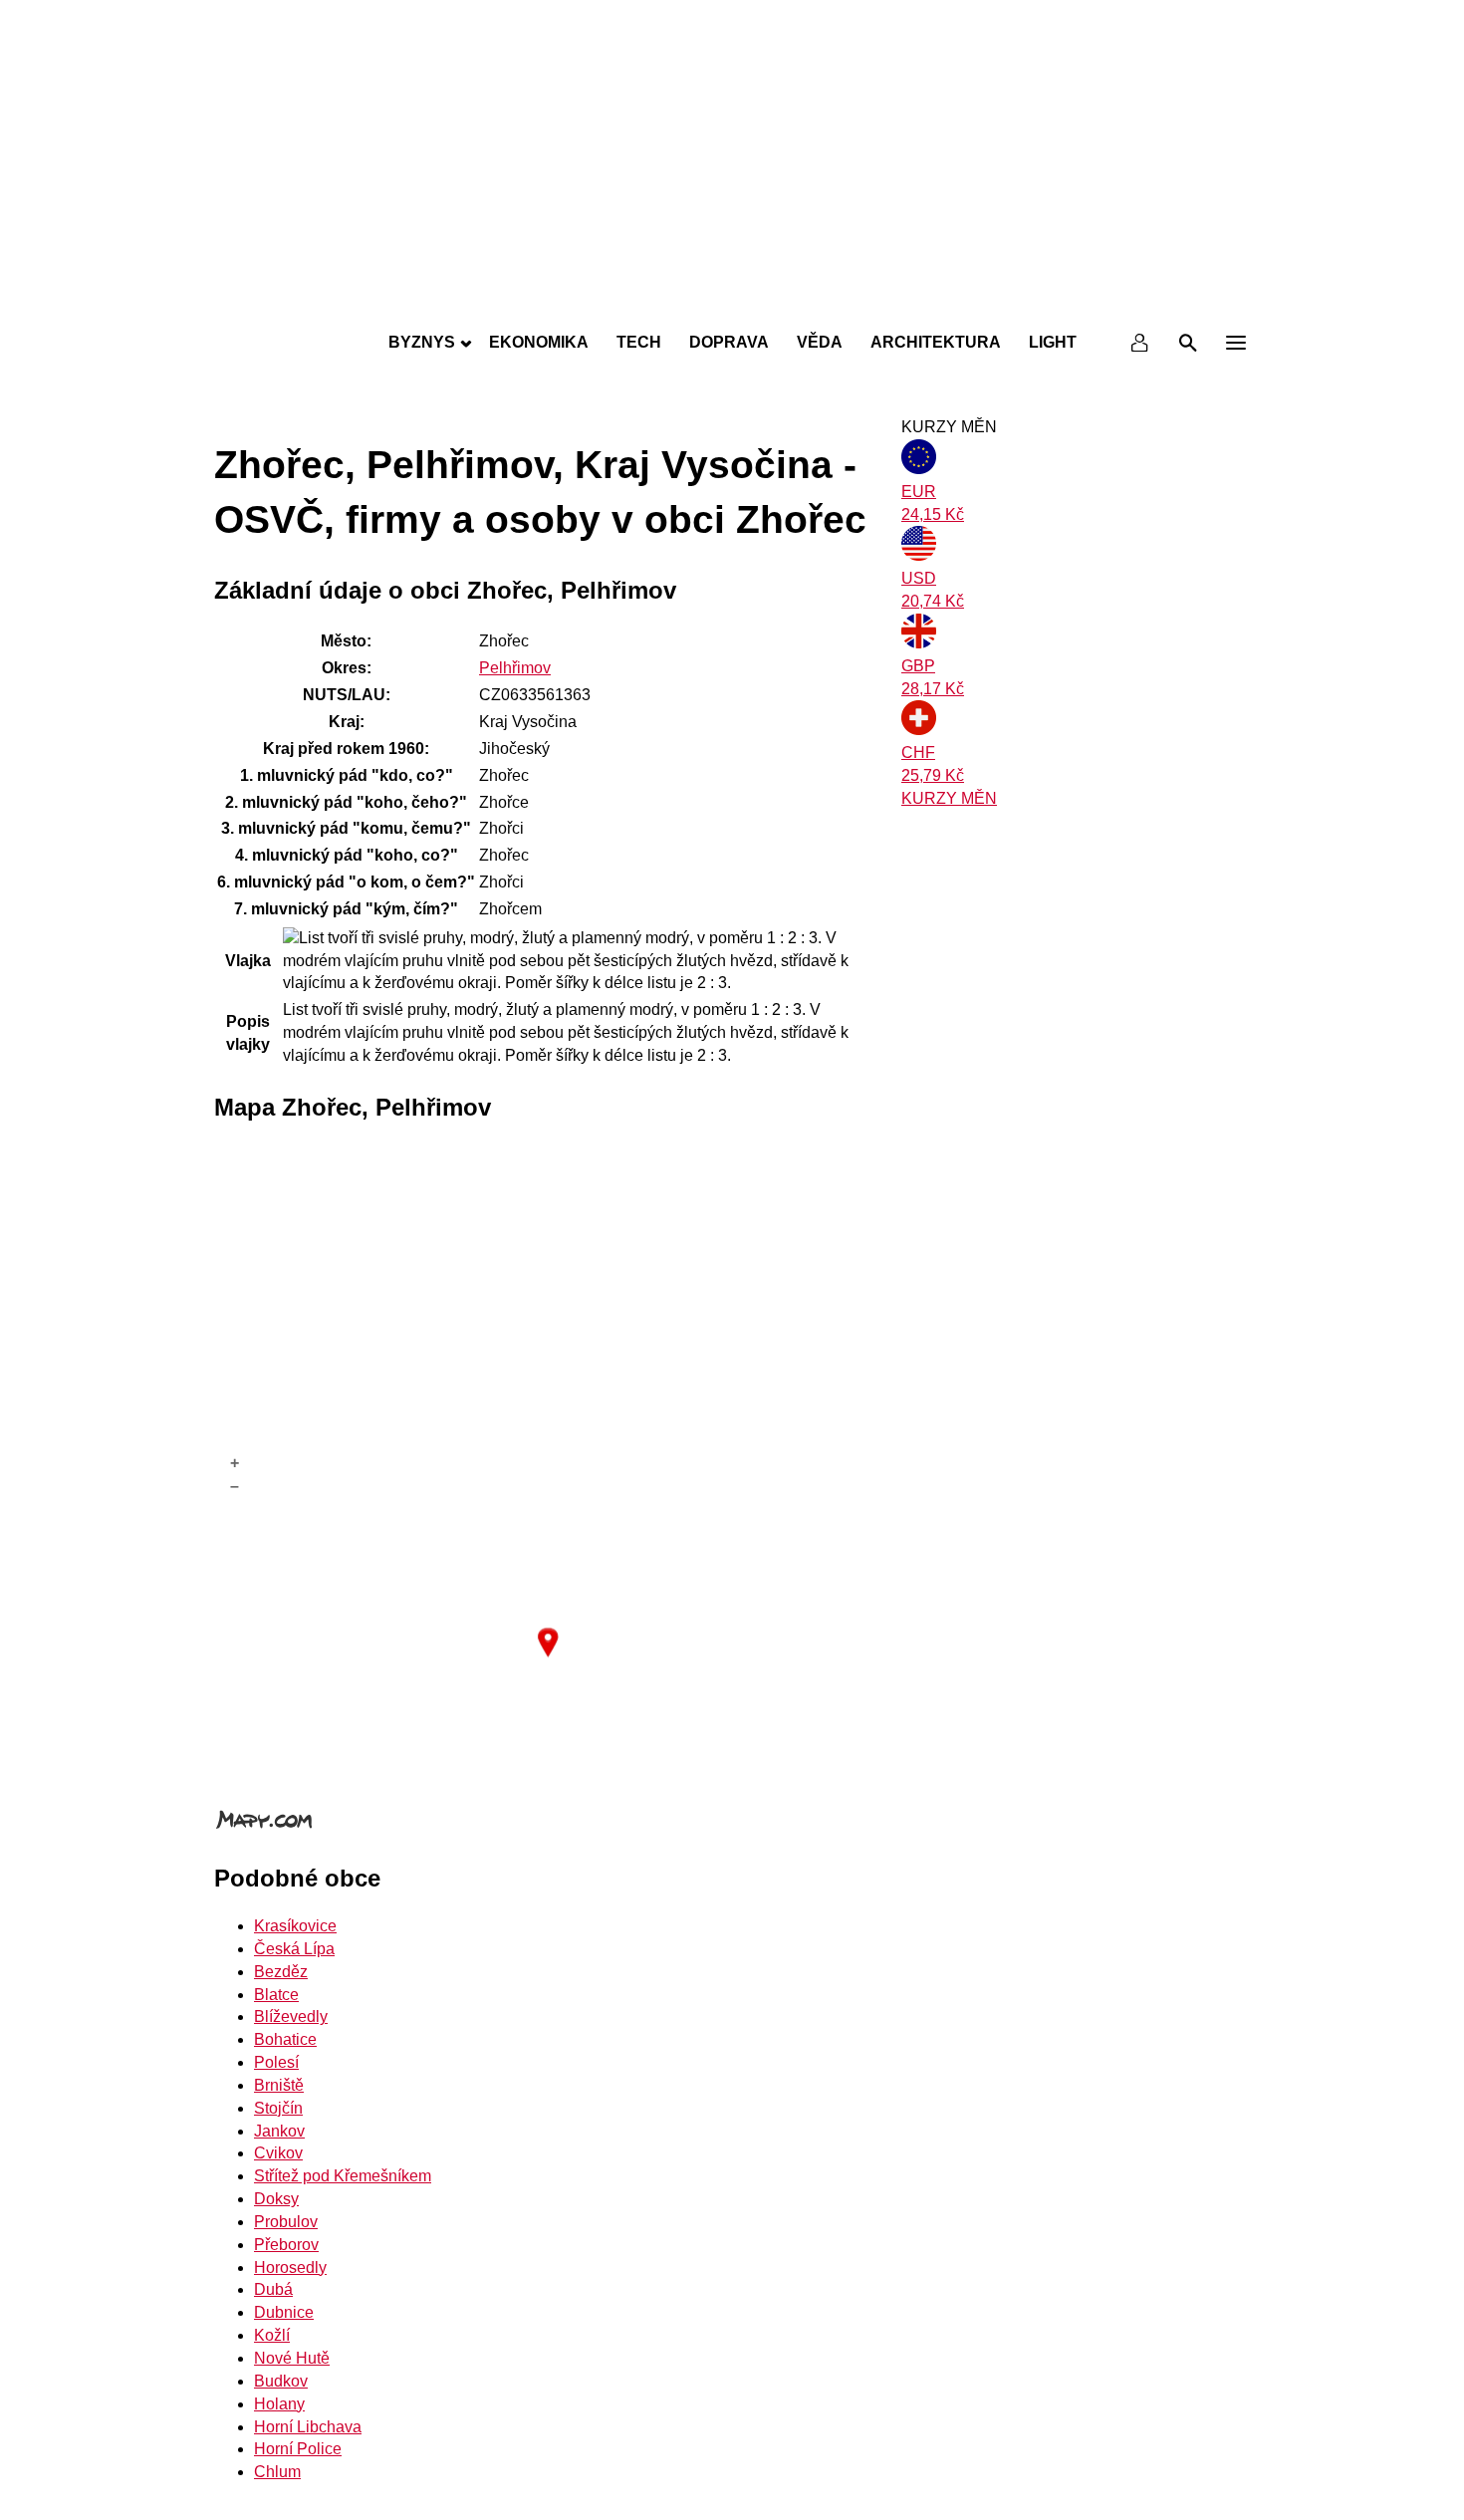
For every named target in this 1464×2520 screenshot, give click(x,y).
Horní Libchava (308, 2427)
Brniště (279, 2085)
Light (1053, 342)
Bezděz (281, 1972)
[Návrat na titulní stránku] (732, 299)
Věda (820, 342)
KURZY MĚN (949, 798)
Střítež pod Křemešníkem (343, 2176)
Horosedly (290, 2268)
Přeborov (286, 2245)
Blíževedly (291, 2016)
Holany (279, 2404)
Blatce (276, 1995)
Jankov (279, 2131)
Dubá (273, 2289)
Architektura (936, 342)
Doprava (729, 342)
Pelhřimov (515, 668)
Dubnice (284, 2312)
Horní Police (298, 2449)
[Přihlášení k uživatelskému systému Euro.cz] (1140, 343)
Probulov (286, 2222)
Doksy (276, 2199)
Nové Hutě (292, 2358)
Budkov (281, 2381)
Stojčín (278, 2108)
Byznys (422, 342)
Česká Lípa (294, 1949)
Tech (639, 342)
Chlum (277, 2472)
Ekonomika (539, 342)
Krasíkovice (295, 1926)
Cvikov (278, 2153)
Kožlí (272, 2335)
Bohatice (285, 2039)
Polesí (276, 2062)
